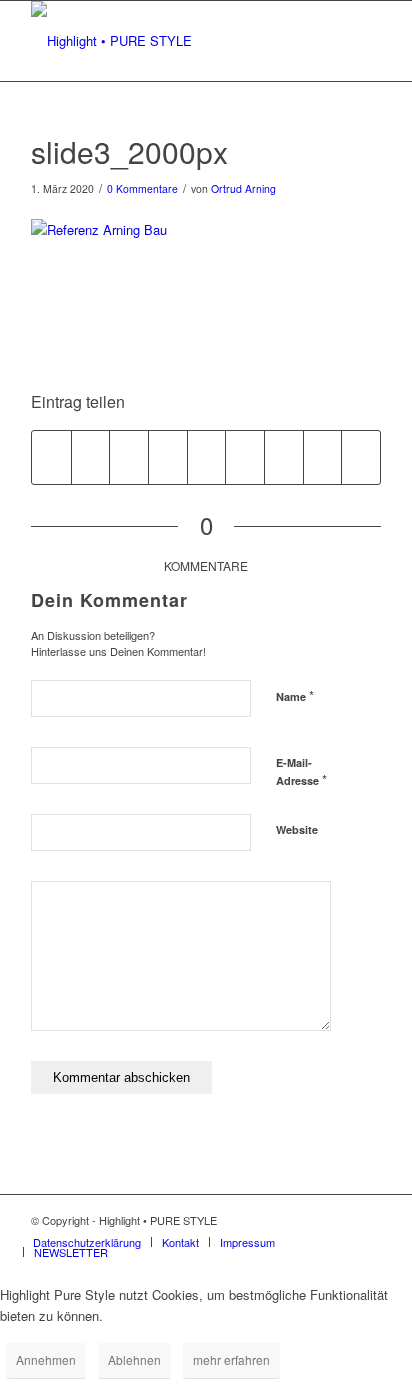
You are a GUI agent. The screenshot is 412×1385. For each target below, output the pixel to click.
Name (295, 695)
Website (297, 829)
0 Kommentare (142, 188)
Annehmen (46, 1359)
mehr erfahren (231, 1359)
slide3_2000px (129, 151)
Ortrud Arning (243, 188)
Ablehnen (134, 1359)
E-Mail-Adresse (301, 772)
